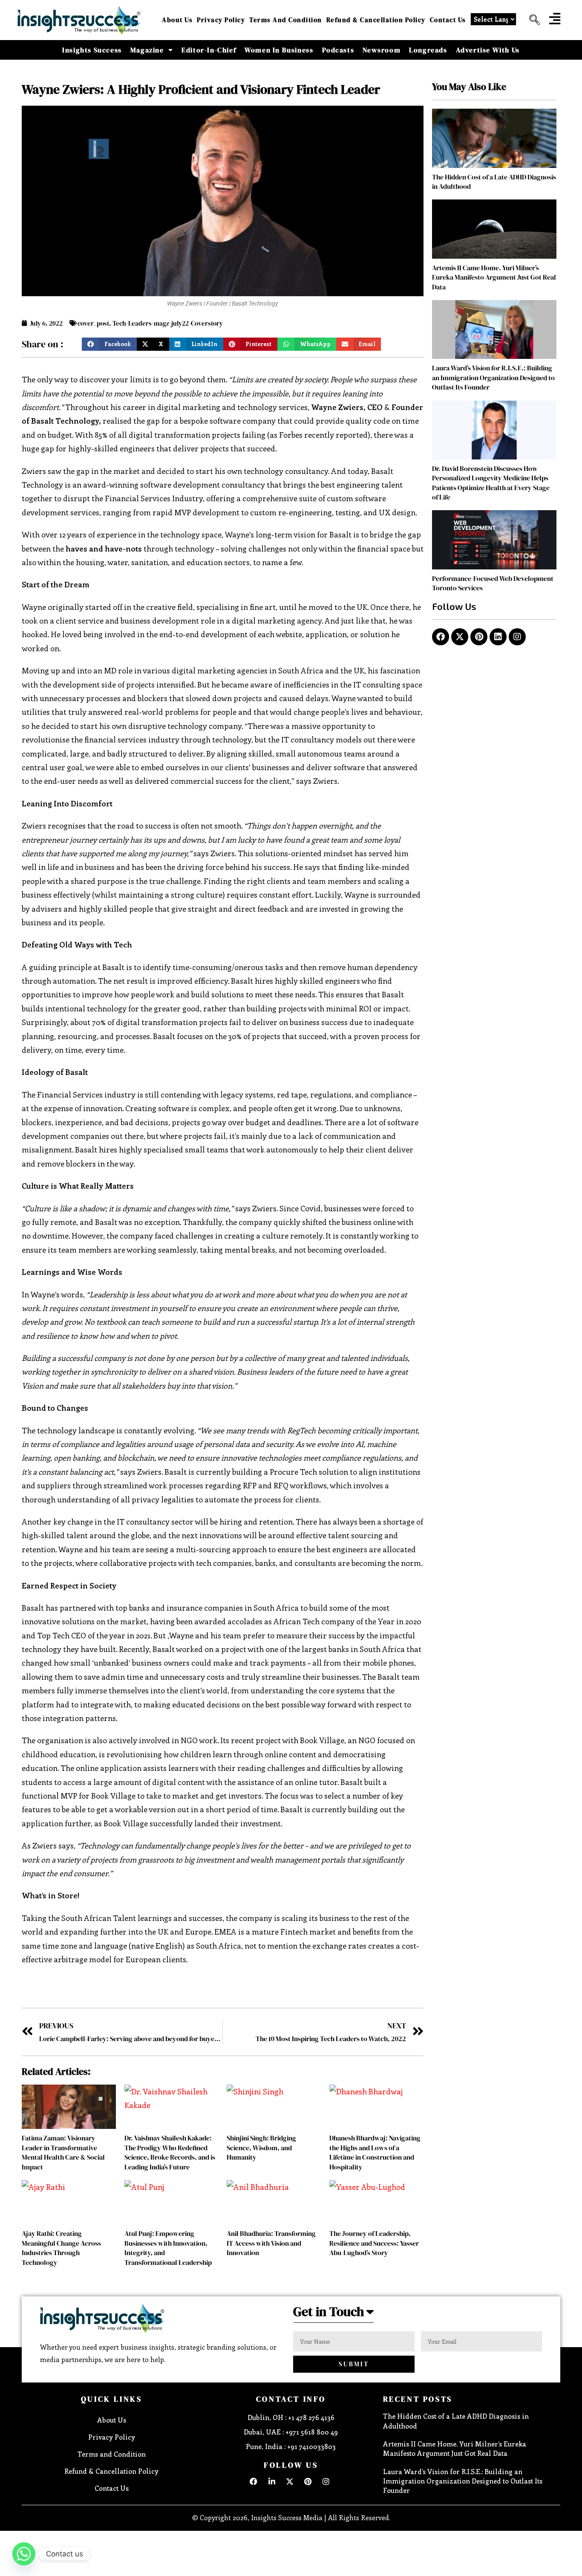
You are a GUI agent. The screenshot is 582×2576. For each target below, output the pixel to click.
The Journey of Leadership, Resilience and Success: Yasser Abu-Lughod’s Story (374, 2243)
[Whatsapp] (24, 2554)
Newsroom (382, 50)
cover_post (93, 323)
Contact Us (448, 20)
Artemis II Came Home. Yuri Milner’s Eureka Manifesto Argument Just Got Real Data (494, 277)
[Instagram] (517, 637)
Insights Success (92, 50)
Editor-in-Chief (209, 50)
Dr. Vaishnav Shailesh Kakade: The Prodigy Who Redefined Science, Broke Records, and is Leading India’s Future (170, 2152)
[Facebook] (441, 637)
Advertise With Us (488, 50)
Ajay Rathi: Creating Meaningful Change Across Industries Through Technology (61, 2248)
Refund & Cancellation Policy (376, 20)
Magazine (147, 50)
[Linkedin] (498, 637)
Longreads (428, 50)
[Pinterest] (479, 637)
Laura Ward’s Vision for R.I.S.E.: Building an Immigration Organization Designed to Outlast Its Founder (493, 377)
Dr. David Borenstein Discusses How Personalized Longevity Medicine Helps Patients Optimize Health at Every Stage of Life (491, 483)
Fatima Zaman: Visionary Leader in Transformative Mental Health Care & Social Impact (63, 2152)
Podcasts (338, 50)
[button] (531, 20)
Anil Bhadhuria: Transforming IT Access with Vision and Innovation (271, 2243)
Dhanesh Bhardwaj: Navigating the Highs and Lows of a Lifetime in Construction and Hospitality (375, 2152)
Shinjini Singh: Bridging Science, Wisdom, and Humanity (261, 2147)
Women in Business (279, 50)
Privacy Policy (221, 20)
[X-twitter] (460, 637)
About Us (177, 20)
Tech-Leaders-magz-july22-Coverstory (168, 323)
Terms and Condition (286, 20)
